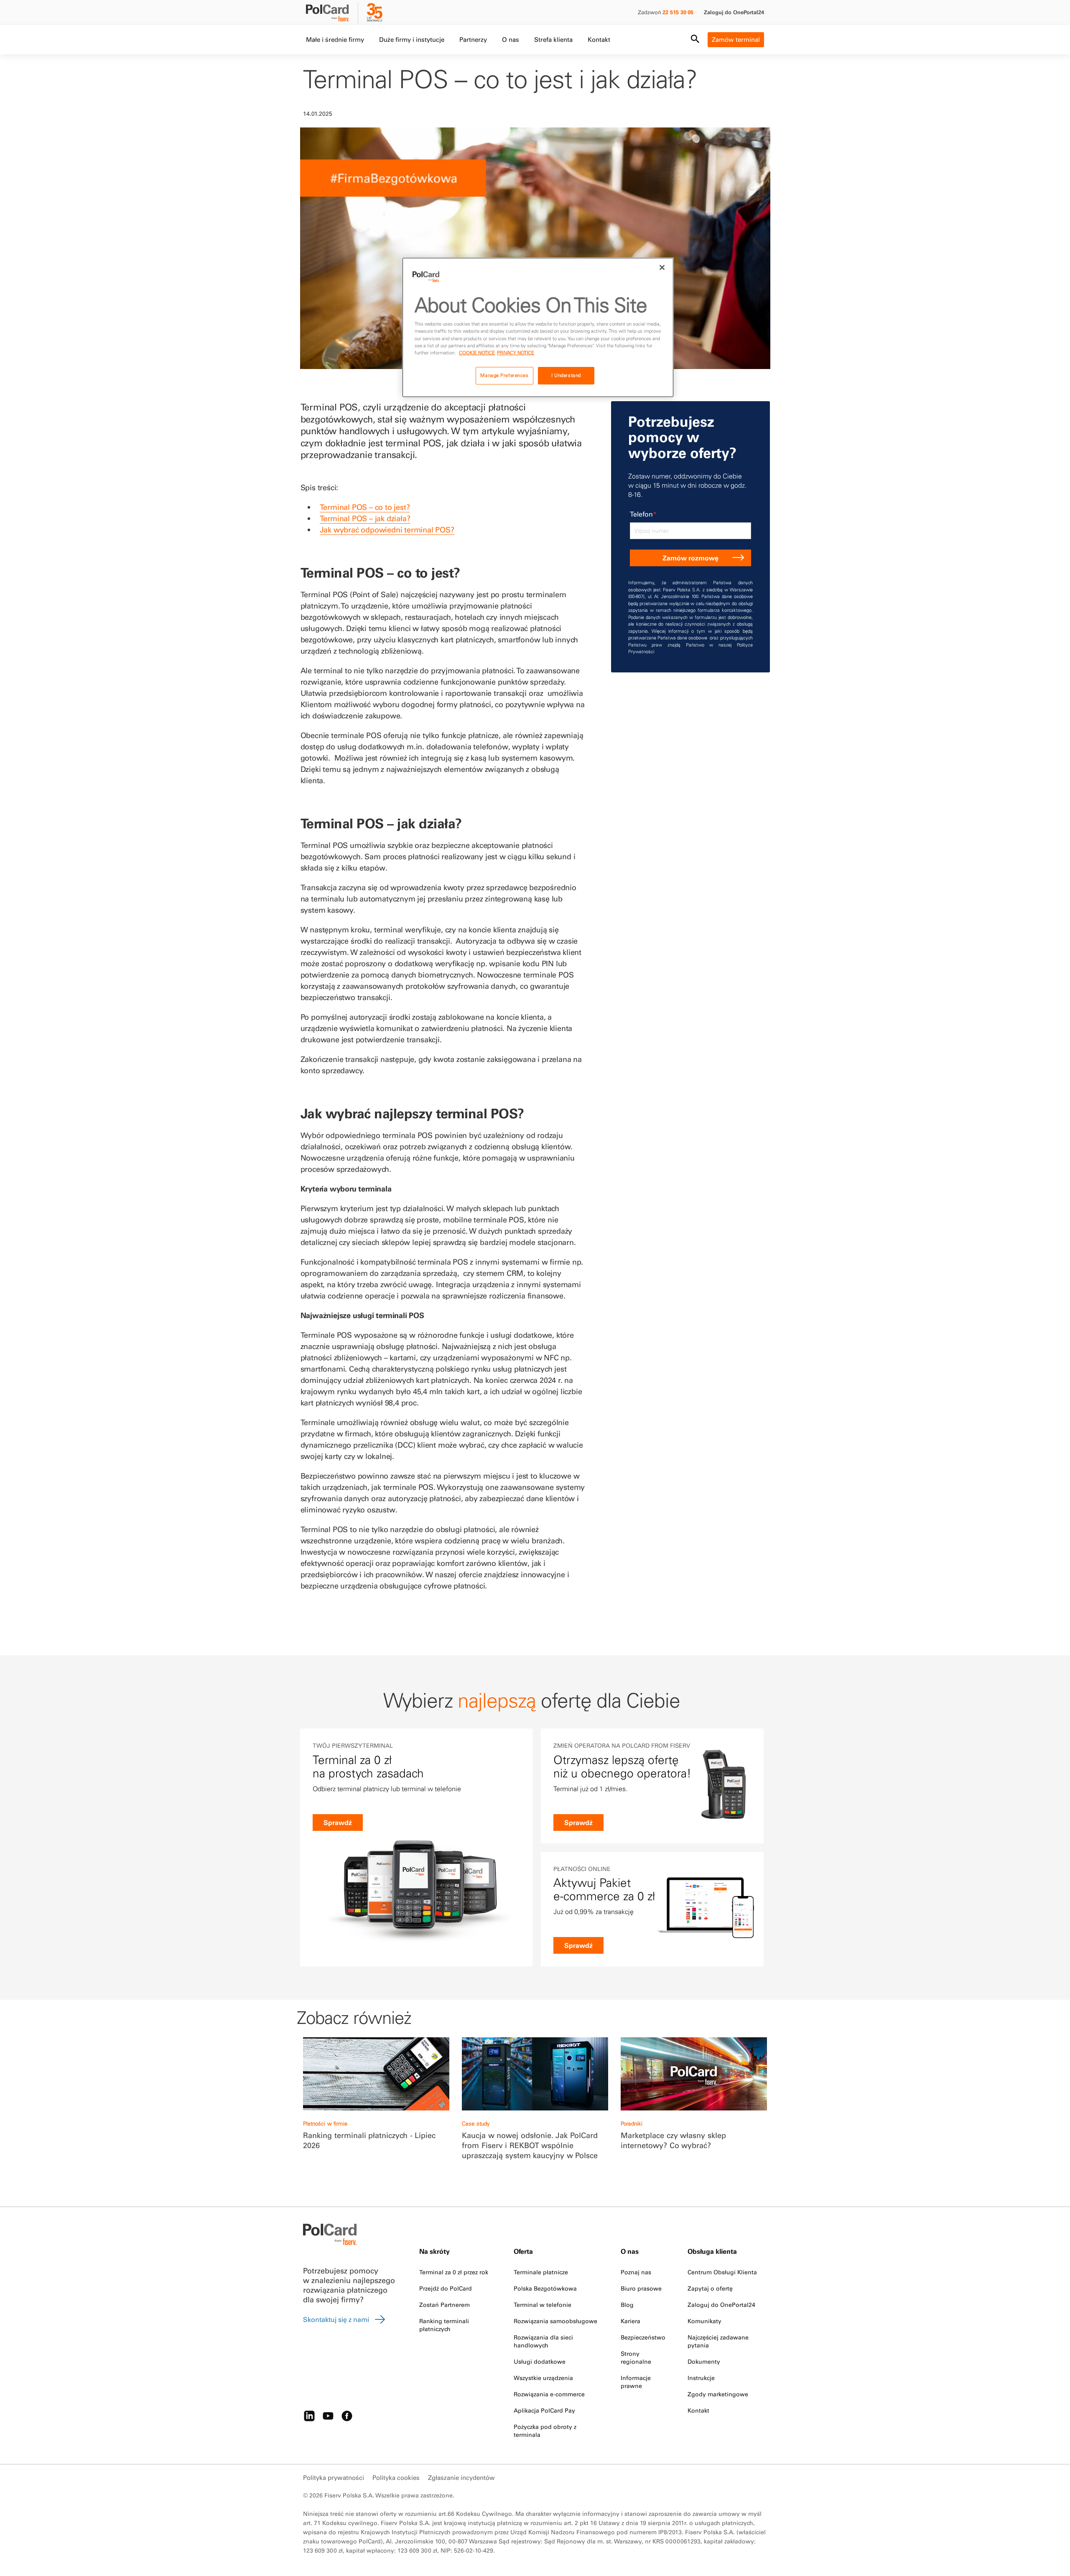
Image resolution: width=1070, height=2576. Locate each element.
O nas (511, 39)
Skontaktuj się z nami (336, 2319)
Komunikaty (704, 2321)
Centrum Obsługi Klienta (722, 2272)
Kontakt (599, 39)
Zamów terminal (736, 39)
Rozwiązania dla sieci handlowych (543, 2341)
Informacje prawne (636, 2382)
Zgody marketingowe (718, 2394)
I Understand (566, 375)
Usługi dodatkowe (540, 2362)
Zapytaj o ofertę (710, 2288)
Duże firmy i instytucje (412, 39)
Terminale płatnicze (541, 2272)
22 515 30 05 (678, 12)
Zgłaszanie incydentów (461, 2478)
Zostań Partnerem (445, 2305)
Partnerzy (473, 39)
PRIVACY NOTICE (516, 353)
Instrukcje (701, 2378)
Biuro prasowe (641, 2288)
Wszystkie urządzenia (543, 2378)
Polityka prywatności (334, 2478)
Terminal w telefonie (543, 2305)
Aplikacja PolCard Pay (544, 2411)
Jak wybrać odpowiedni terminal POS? (387, 530)
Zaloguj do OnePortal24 (734, 12)
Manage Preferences (504, 375)
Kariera (631, 2321)
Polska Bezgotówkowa (545, 2288)
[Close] (662, 267)
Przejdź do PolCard (446, 2288)
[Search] (695, 40)
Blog (627, 2305)
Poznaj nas (636, 2272)
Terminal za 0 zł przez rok (454, 2272)
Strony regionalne (636, 2358)
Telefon (643, 514)
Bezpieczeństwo (643, 2337)
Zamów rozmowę (690, 558)
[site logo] (333, 14)
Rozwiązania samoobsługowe (555, 2321)
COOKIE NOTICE (477, 353)
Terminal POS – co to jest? (365, 507)
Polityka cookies (396, 2478)
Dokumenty (704, 2362)
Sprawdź (338, 1823)
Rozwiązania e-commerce (549, 2394)
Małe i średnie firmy (335, 39)
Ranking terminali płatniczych (444, 2325)
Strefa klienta (553, 39)
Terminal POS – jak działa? (365, 518)
